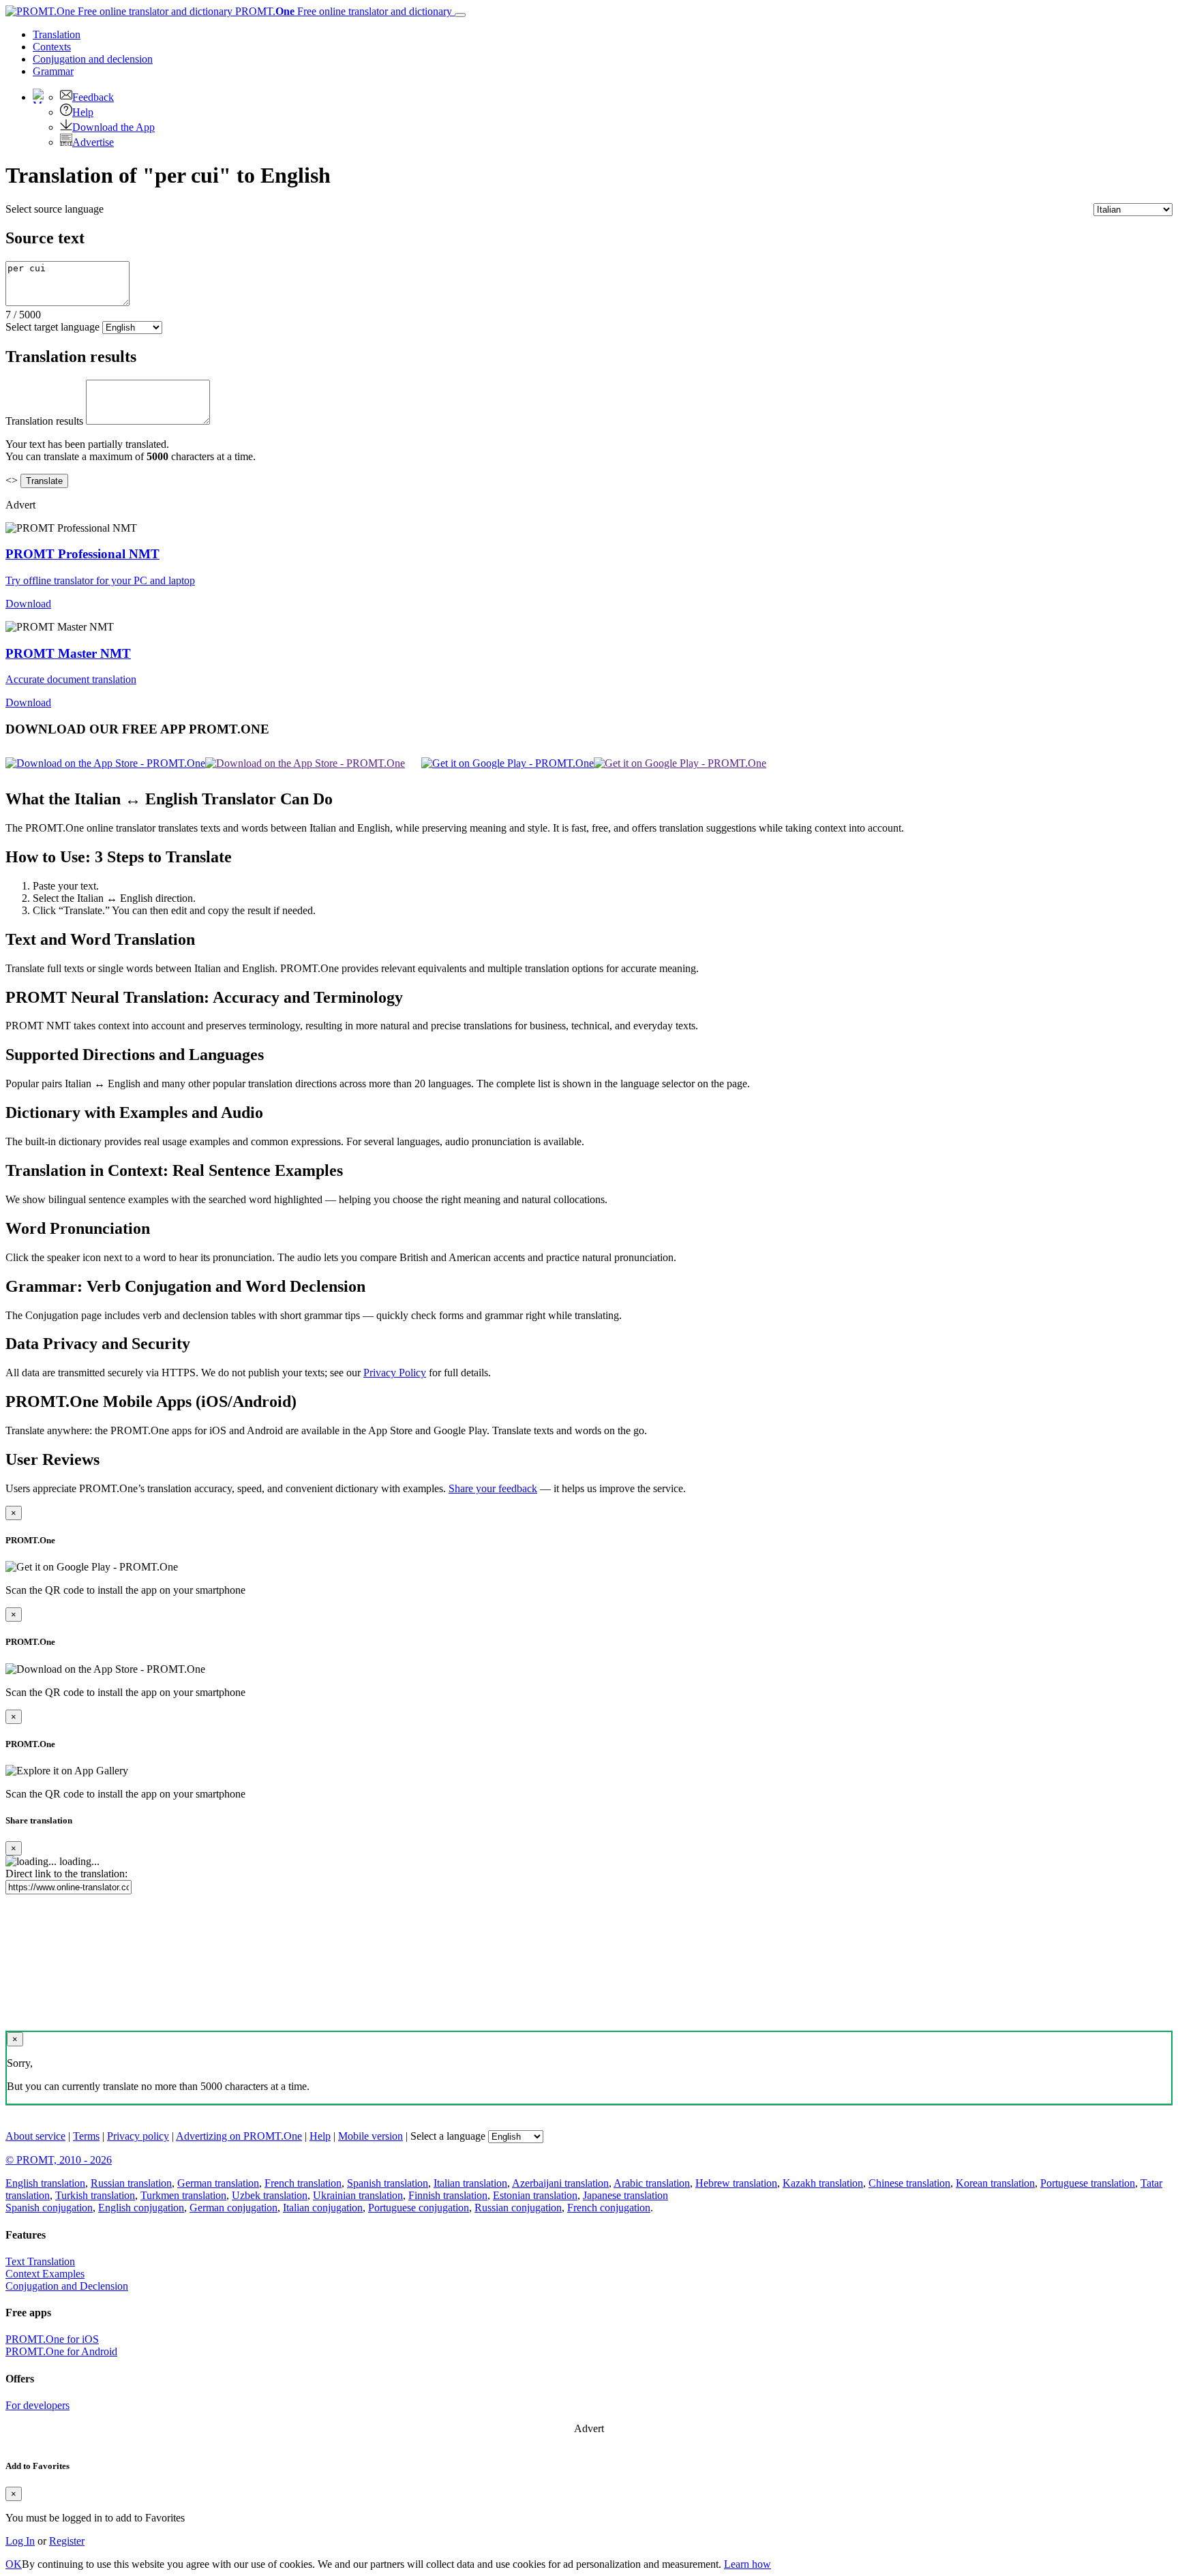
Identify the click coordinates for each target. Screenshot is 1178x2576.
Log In (20, 2541)
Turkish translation (95, 2195)
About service (35, 2136)
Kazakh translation (823, 2183)
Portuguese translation (1088, 2183)
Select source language (55, 209)
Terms (86, 2136)
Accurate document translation (71, 679)
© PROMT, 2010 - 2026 (59, 2160)
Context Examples (45, 2274)
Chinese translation (909, 2183)
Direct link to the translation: (66, 1874)
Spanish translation (388, 2183)
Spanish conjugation (49, 2208)
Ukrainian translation (358, 2195)
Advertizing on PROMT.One (239, 2136)
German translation (218, 2183)
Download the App (114, 127)
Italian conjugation (323, 2208)
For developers (37, 2405)
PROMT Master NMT (68, 653)
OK (14, 2564)
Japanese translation (625, 2195)
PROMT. (342, 11)
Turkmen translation (183, 2195)
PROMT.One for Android (61, 2351)
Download (28, 604)
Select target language (52, 327)
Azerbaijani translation (560, 2183)
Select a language (448, 2136)
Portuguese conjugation (419, 2208)
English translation (45, 2183)
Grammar (53, 71)
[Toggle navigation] (460, 15)
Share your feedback (493, 1488)
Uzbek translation (270, 2195)
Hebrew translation (736, 2183)
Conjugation (93, 59)
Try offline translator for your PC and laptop (100, 580)
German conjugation (233, 2208)
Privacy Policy (395, 1373)
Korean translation (995, 2183)
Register (67, 2541)
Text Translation (40, 2261)
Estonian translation (535, 2195)
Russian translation (131, 2183)
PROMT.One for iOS (52, 2339)
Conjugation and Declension (67, 2286)
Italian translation (470, 2183)
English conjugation (141, 2208)
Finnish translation (448, 2195)
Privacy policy (138, 2136)
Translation (57, 34)
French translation (303, 2183)
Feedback (93, 97)
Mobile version (371, 2136)
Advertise (93, 142)
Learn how (747, 2564)
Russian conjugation (518, 2208)
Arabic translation (652, 2183)
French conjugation (609, 2208)
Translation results (44, 421)
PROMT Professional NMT (82, 554)
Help (83, 112)
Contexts (52, 47)
